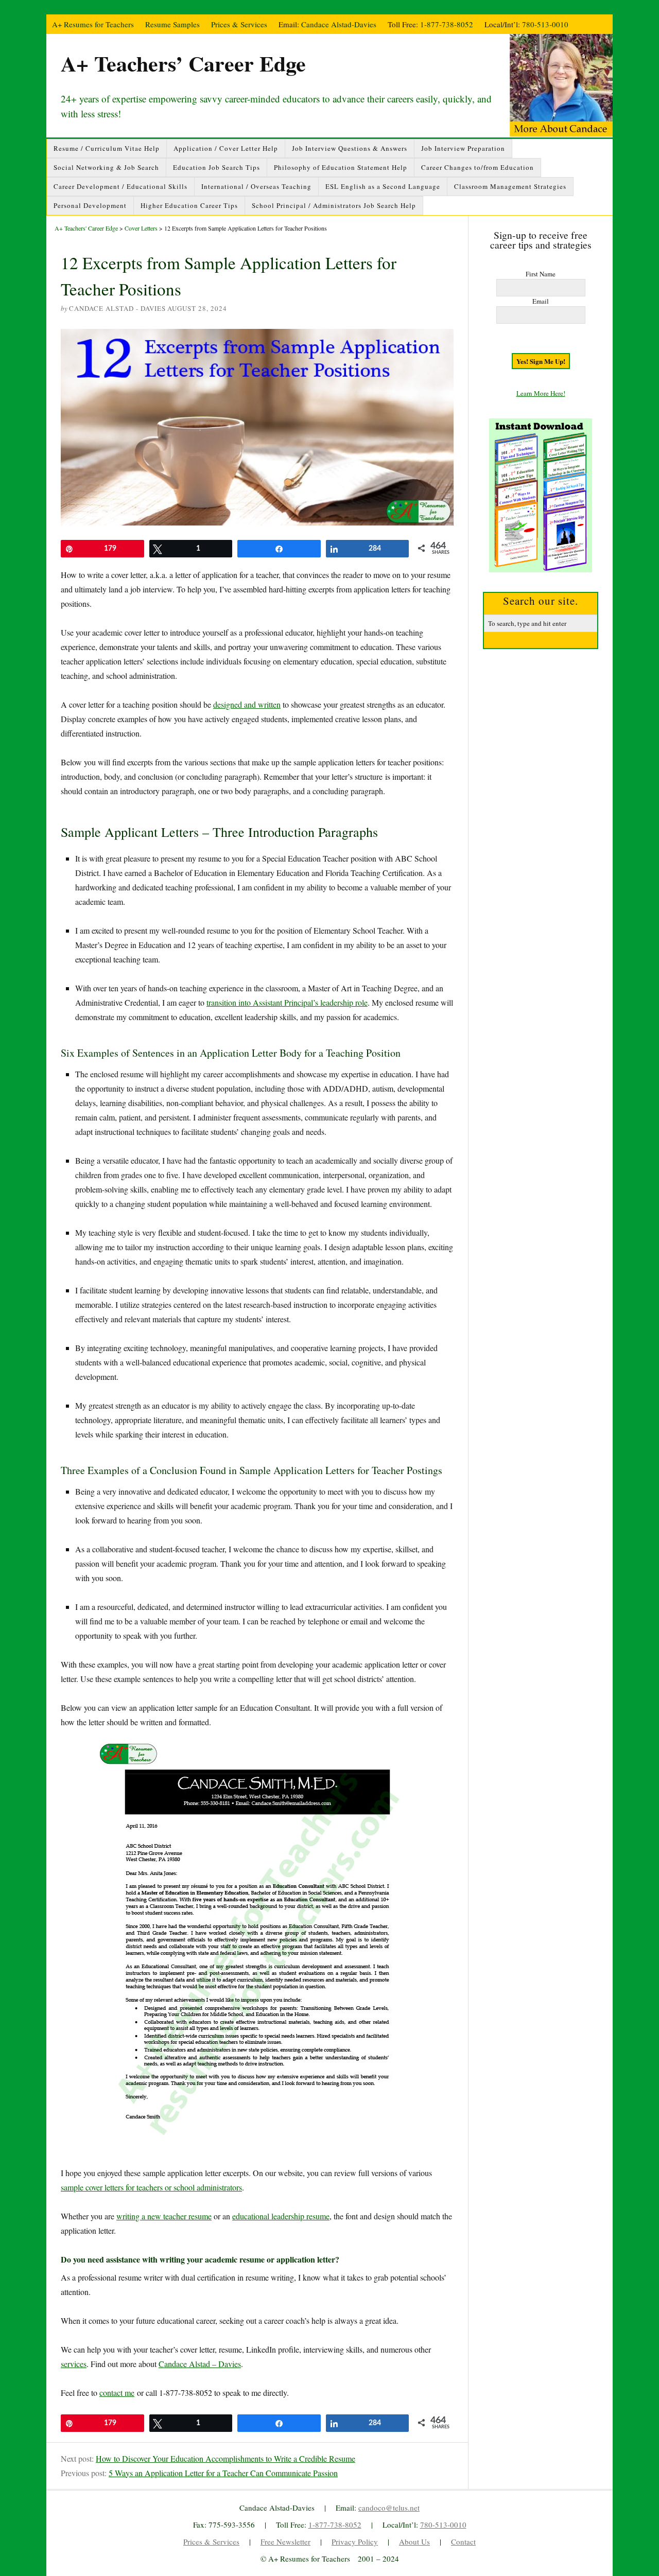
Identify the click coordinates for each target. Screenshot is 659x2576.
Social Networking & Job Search (106, 167)
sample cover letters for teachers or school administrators (151, 2187)
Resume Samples (172, 24)
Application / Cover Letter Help (226, 148)
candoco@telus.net (389, 2508)
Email (541, 301)
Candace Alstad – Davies (200, 2364)
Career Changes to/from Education (478, 167)
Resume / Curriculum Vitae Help (107, 148)
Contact (463, 2542)
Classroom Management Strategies (510, 186)
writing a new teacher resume (164, 2216)
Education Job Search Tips (216, 167)
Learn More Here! (541, 393)
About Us (414, 2542)
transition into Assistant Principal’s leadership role (287, 1002)
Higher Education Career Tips (189, 205)
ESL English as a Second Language (383, 186)
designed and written (247, 704)
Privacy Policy (355, 2542)
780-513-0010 (545, 24)
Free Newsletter (285, 2542)
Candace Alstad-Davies (339, 24)
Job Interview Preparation (463, 148)
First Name (541, 274)
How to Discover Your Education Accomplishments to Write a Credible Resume (226, 2458)
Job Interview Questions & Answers (350, 148)
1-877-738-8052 (447, 24)
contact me (117, 2393)
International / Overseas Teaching (256, 186)
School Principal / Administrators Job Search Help (334, 205)
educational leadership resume (281, 2216)
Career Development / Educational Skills (120, 186)
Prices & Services (239, 24)
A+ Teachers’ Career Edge (183, 63)
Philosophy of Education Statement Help (341, 167)
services (74, 2364)
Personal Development (90, 205)
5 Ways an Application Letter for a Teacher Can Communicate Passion (223, 2473)
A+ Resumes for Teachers (93, 24)
